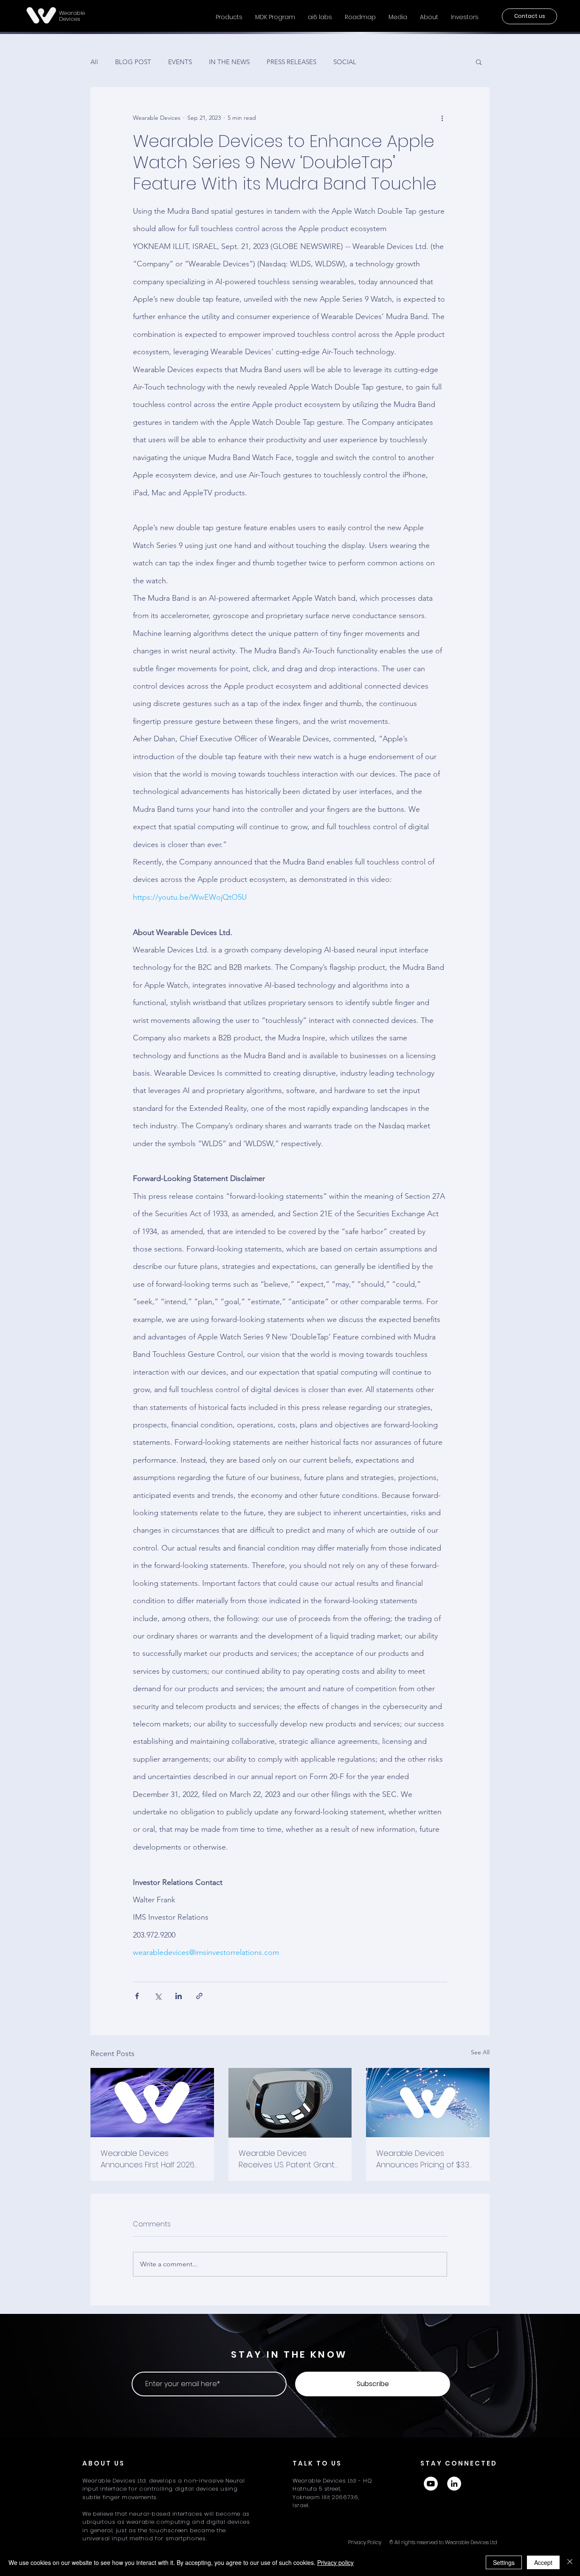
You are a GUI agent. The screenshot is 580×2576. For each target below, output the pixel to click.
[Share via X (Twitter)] (158, 1996)
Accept (543, 2562)
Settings (504, 2562)
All (94, 62)
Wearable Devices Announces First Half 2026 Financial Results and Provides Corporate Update (148, 2159)
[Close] (570, 2562)
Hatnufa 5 (307, 2489)
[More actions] (442, 118)
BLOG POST (133, 62)
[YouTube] (431, 2484)
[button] (479, 62)
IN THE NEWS (229, 62)
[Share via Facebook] (137, 1996)
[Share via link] (199, 1996)
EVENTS (180, 62)
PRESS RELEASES (291, 62)
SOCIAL (345, 62)
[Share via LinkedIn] (179, 1996)
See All (480, 2052)
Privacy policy (335, 2562)
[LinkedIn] (454, 2484)
